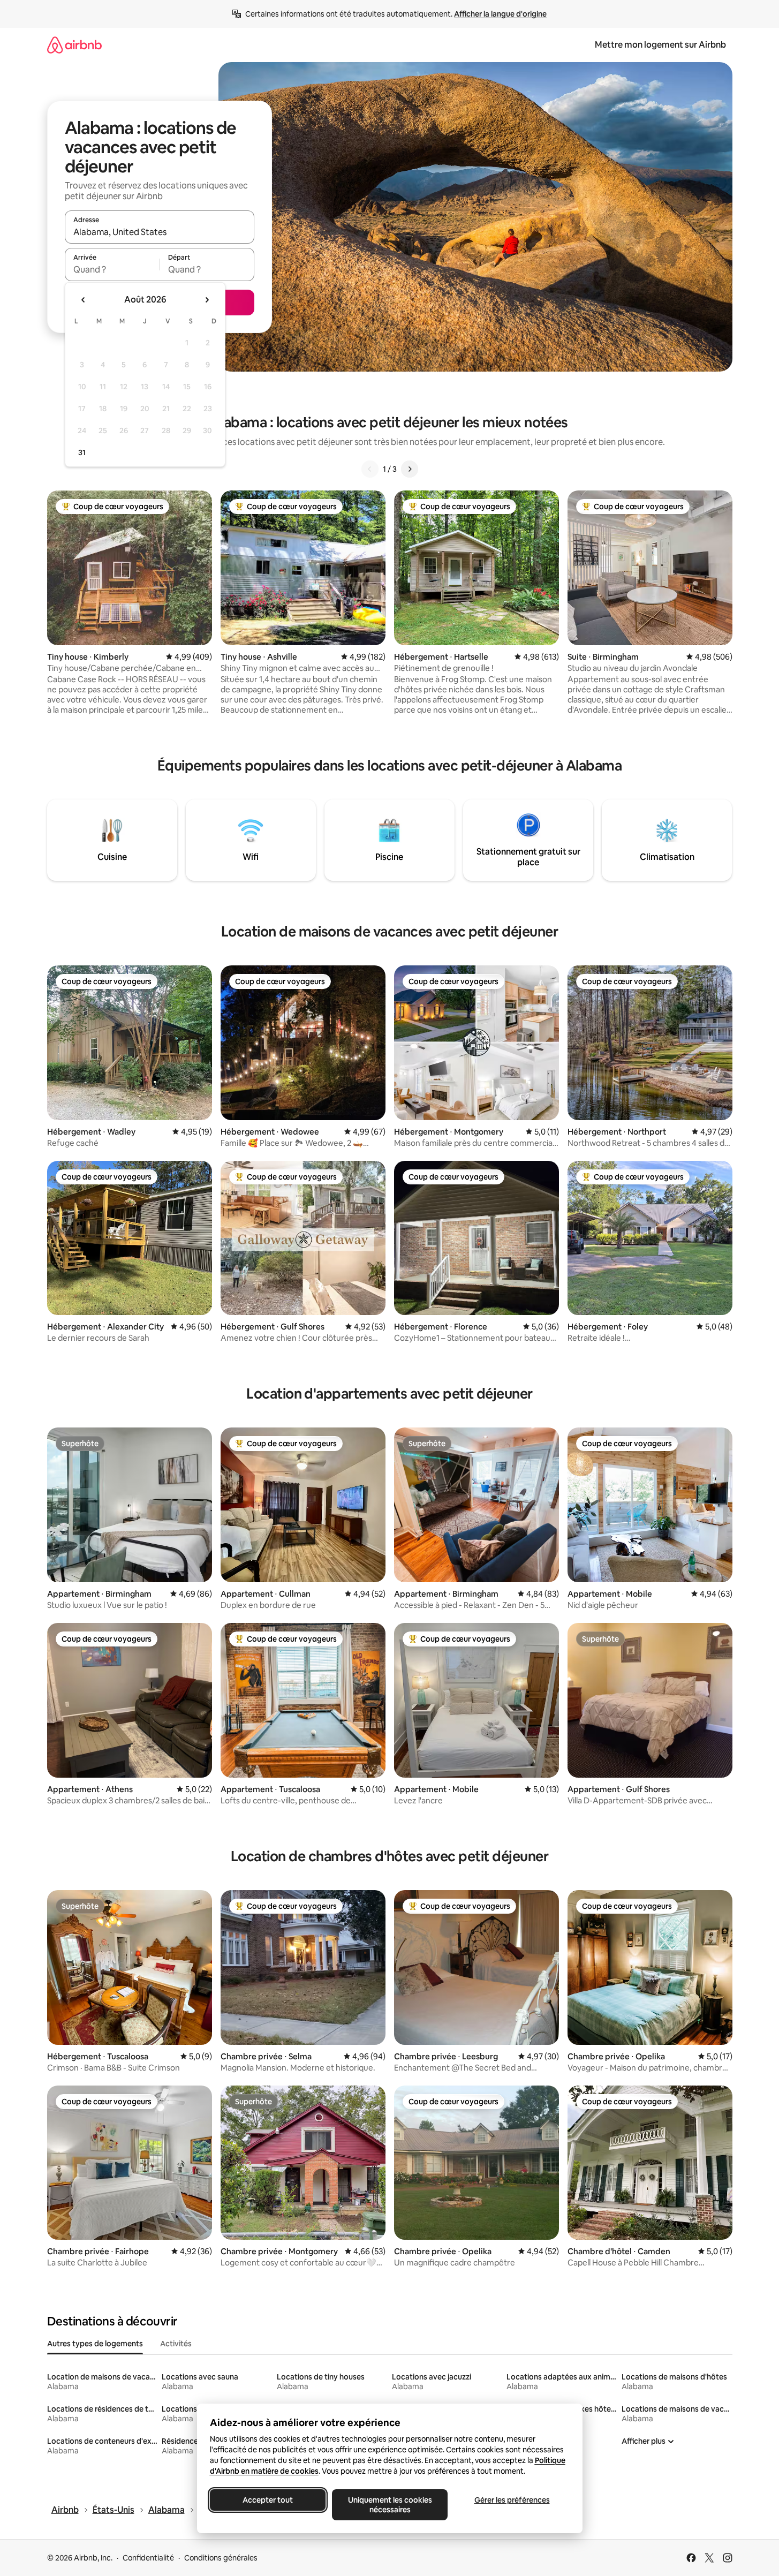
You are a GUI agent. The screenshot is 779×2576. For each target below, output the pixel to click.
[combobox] (160, 232)
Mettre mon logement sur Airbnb (660, 45)
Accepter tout (268, 2500)
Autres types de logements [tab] (95, 2344)
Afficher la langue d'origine (500, 14)
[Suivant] (410, 469)
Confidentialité (148, 2558)
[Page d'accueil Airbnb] (74, 45)
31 (82, 452)
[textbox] (112, 269)
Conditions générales (221, 2558)
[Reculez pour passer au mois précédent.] (84, 300)
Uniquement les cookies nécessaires (389, 2505)
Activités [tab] (176, 2344)
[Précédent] (370, 469)
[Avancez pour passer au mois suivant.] (207, 300)
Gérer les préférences (512, 2500)
